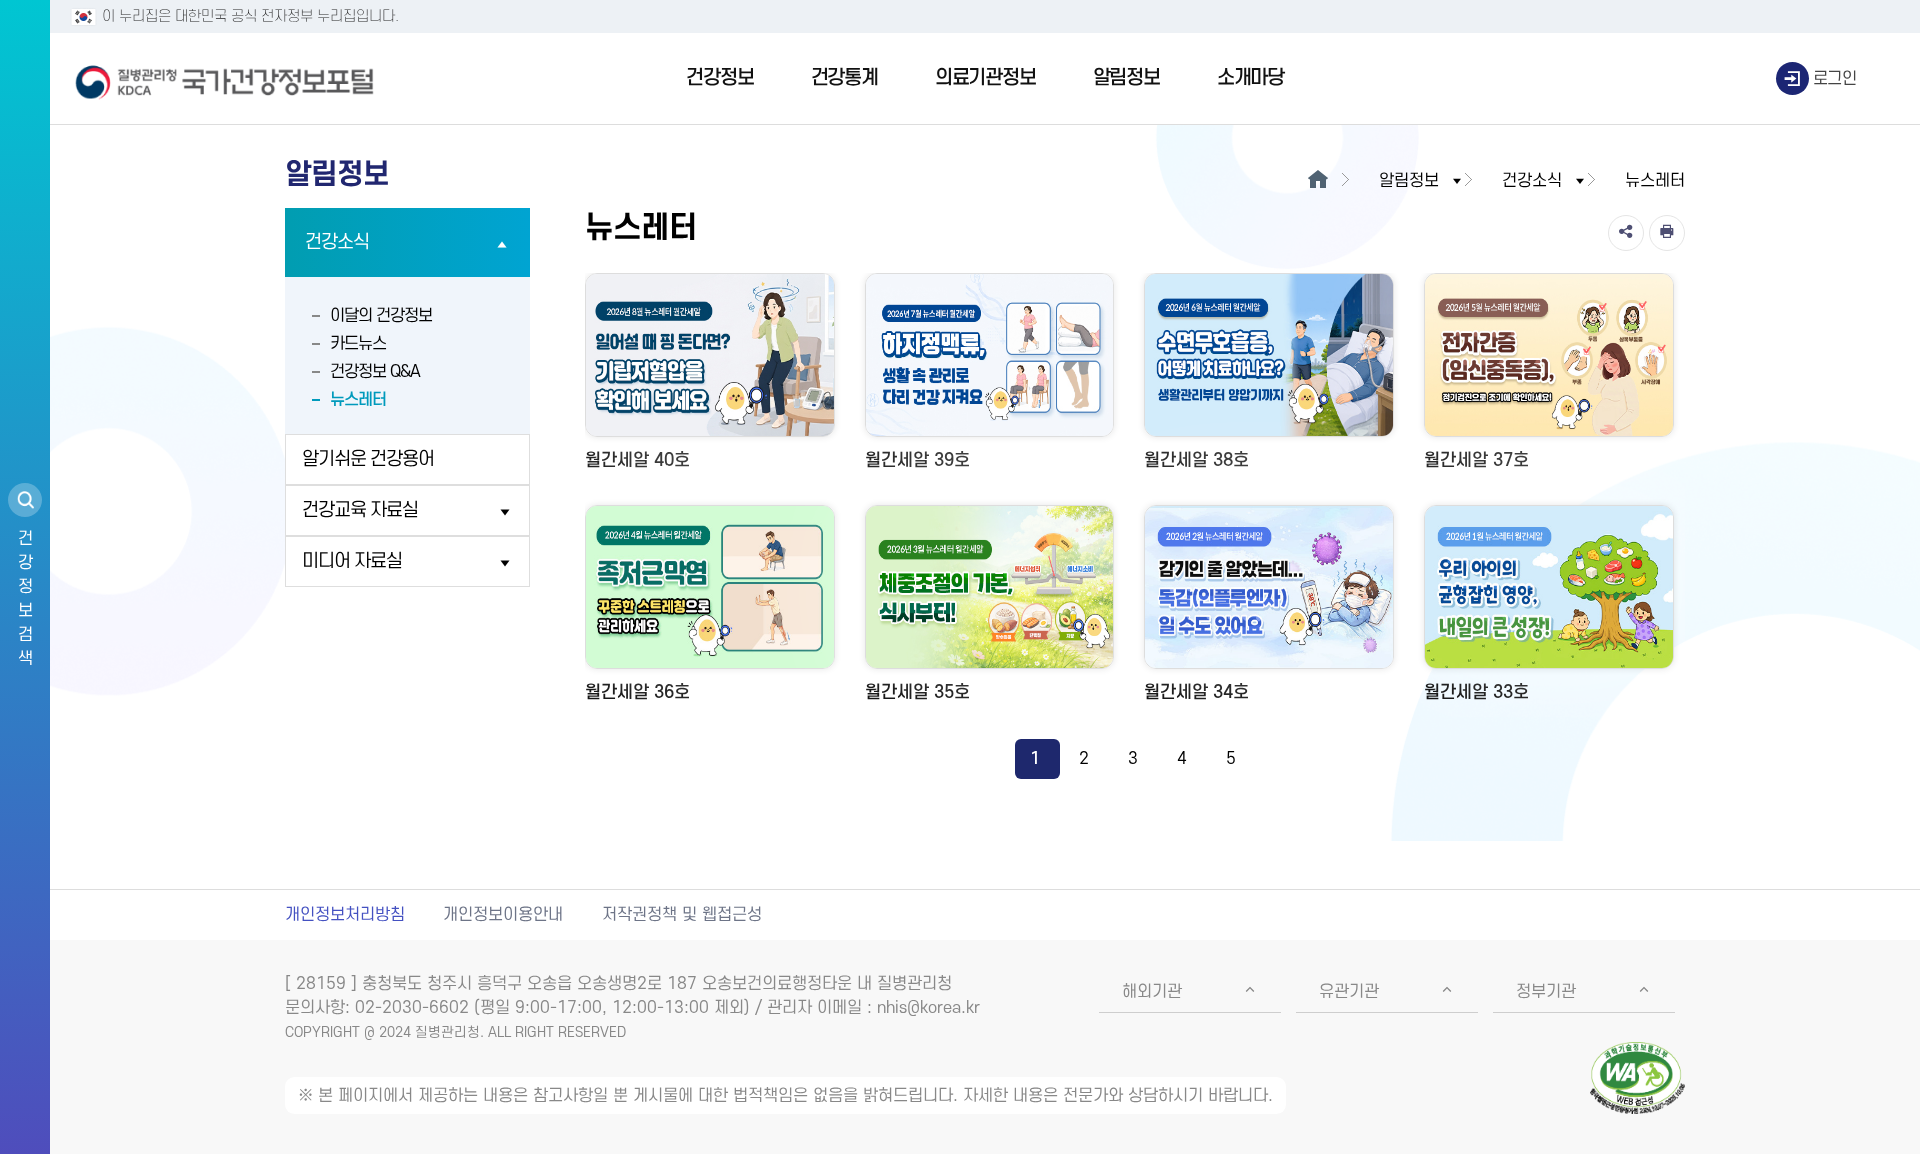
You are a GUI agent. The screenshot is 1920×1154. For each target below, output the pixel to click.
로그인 (1835, 79)
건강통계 (844, 78)
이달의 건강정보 (381, 316)
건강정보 (719, 78)
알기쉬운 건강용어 (368, 459)
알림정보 (1126, 78)
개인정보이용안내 (503, 915)
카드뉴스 (358, 344)
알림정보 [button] (1409, 181)
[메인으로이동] (1317, 181)
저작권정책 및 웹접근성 (682, 915)
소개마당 (1250, 78)
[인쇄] (1667, 233)
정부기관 (1546, 992)
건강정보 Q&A (375, 372)
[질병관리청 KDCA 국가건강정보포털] (225, 79)
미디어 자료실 (352, 561)
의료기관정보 (985, 78)
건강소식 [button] (1532, 181)
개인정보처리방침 (345, 915)
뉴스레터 (358, 400)
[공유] (1626, 233)
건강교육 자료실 (360, 510)
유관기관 (1349, 992)
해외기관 (1152, 992)
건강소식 (337, 242)
